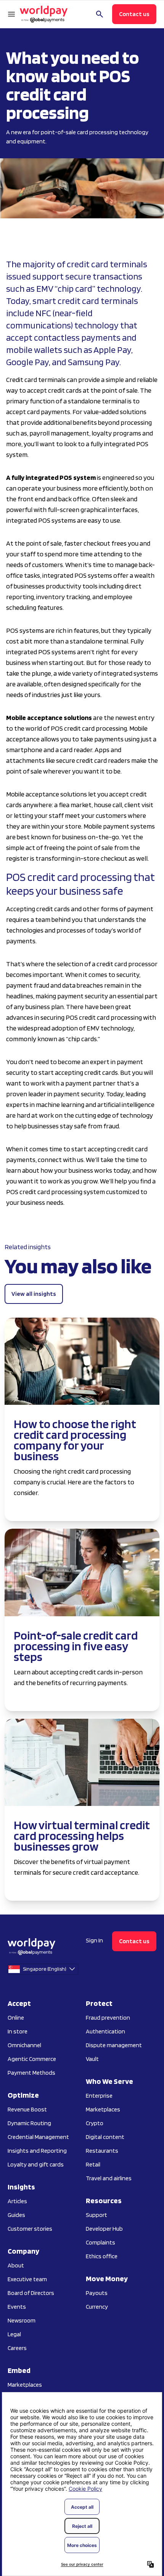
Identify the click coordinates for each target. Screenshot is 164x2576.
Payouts (97, 2293)
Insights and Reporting (37, 2151)
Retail (93, 2164)
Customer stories (30, 2229)
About (16, 2265)
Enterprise (99, 2096)
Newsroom (22, 2320)
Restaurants (102, 2151)
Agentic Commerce (32, 2059)
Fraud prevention (108, 2018)
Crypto (95, 2123)
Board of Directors (31, 2293)
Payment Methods (31, 2073)
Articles (17, 2201)
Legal (14, 2334)
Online (16, 2018)
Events (17, 2307)
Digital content (105, 2137)
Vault (92, 2059)
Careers (17, 2348)
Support (96, 2215)
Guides (16, 2215)
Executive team (27, 2279)
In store (18, 2031)
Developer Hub (104, 2229)
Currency (97, 2307)
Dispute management (114, 2045)
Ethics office (102, 2256)
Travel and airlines (109, 2178)
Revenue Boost (27, 2109)
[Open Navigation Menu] (11, 14)
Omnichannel (24, 2045)
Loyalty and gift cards (36, 2164)
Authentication (105, 2031)
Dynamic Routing (29, 2123)
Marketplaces (25, 2385)
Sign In (94, 1940)
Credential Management (38, 2137)
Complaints (100, 2242)
